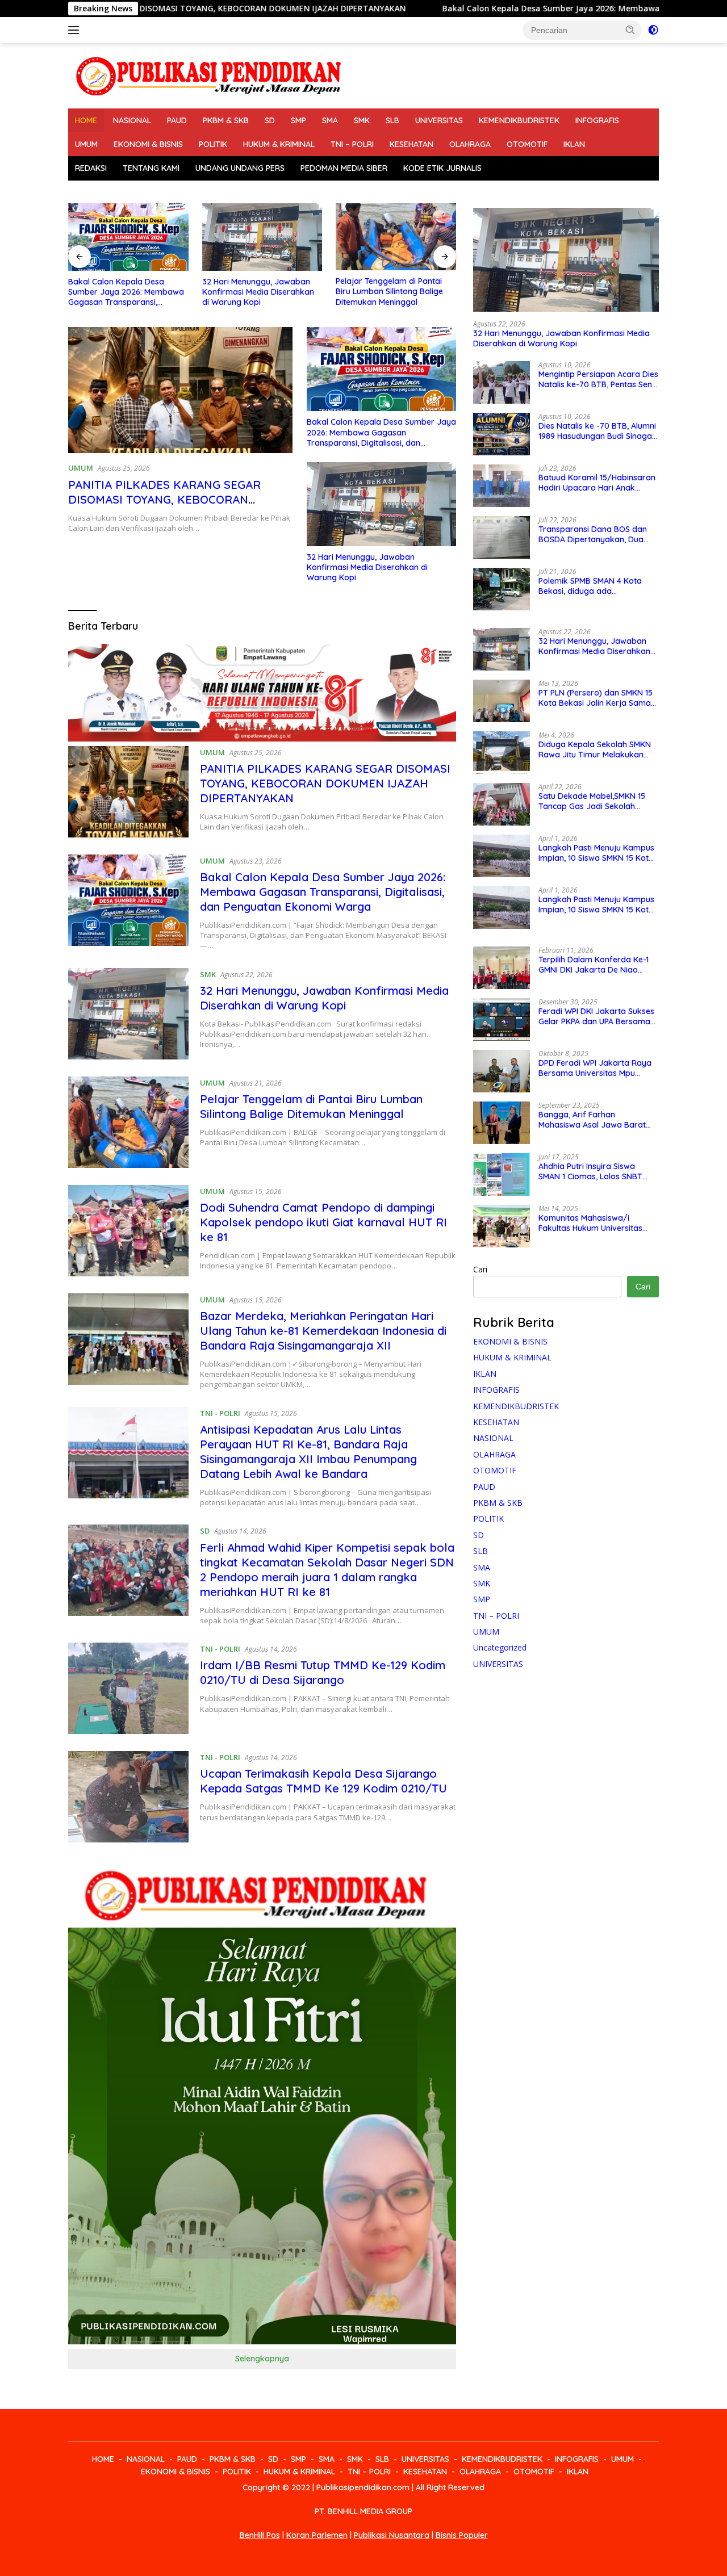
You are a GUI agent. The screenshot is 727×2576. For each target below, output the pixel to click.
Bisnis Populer (462, 2535)
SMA (330, 120)
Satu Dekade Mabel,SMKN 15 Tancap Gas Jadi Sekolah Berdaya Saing (592, 801)
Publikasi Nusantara (392, 2535)
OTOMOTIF (527, 144)
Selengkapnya (262, 2359)
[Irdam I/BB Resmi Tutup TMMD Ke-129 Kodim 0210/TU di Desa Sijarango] (128, 1688)
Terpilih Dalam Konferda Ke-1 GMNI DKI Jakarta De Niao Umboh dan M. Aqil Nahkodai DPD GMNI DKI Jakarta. (594, 965)
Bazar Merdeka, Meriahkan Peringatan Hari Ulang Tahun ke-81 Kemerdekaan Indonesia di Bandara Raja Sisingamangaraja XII (323, 1331)
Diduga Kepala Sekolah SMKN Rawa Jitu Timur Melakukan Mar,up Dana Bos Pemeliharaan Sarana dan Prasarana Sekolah (598, 749)
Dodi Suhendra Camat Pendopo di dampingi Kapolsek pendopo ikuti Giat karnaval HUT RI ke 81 (395, 292)
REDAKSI (91, 168)
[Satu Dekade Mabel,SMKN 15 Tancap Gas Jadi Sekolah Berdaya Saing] (502, 804)
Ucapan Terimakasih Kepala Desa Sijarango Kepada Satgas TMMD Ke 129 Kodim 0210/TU (323, 1781)
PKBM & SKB (226, 120)
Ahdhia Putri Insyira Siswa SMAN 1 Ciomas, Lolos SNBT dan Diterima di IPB (590, 1171)
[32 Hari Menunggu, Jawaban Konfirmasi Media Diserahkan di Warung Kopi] (128, 237)
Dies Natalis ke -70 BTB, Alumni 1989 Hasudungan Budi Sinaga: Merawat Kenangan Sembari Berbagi (597, 431)
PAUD (177, 120)
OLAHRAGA (470, 144)
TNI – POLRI (352, 144)
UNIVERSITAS (439, 120)
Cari (480, 1269)
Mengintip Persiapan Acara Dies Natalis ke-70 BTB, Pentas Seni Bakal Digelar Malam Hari (598, 379)
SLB (392, 120)
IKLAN (574, 144)
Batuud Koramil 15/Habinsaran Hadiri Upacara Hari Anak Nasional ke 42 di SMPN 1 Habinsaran (597, 483)
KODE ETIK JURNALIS (442, 168)
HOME (86, 120)
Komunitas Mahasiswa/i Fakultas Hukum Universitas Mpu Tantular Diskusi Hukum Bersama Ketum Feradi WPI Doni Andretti (592, 1223)
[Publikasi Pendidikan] (207, 75)
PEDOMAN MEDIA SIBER (344, 168)
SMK (362, 120)
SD (270, 120)
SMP (298, 120)
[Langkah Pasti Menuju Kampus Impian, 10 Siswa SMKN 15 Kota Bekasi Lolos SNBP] (502, 856)
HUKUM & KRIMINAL (279, 144)
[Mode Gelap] (653, 30)
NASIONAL (132, 120)
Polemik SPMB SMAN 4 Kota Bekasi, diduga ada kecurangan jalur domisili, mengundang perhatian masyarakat (590, 586)
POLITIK (213, 144)
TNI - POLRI (220, 1413)
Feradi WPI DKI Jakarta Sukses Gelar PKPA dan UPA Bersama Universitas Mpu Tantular (596, 1016)
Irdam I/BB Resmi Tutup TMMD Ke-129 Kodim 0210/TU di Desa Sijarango (323, 1672)
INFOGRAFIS (597, 120)
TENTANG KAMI (151, 168)
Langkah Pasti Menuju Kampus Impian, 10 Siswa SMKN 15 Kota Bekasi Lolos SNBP (596, 853)
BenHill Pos (260, 2535)
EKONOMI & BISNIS (148, 144)
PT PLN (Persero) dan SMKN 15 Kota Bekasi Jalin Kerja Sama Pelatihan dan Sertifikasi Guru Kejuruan (596, 698)
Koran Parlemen (317, 2535)
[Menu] (76, 30)
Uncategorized (500, 1647)
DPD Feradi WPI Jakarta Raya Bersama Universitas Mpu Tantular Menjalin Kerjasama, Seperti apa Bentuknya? (595, 1068)
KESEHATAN (411, 144)
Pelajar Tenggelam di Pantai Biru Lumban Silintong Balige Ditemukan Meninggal (256, 291)
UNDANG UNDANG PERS (240, 168)
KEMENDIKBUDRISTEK (519, 120)
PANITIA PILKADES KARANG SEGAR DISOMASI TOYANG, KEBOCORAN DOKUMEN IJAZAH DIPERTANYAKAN (168, 499)
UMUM (86, 144)
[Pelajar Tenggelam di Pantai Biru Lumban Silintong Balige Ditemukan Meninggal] (262, 237)
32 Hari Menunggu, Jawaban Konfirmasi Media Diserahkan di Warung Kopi (124, 292)
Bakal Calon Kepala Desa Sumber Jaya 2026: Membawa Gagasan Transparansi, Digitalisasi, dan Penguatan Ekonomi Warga (381, 432)
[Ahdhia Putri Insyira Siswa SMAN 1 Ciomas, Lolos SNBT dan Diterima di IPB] (502, 1174)
